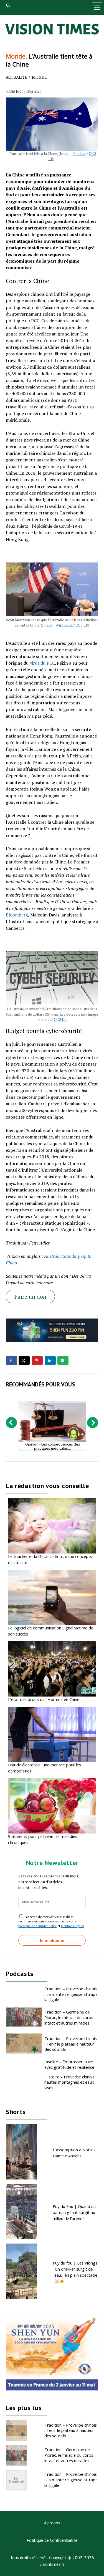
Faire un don (30, 1297)
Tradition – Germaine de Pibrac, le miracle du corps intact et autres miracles (69, 2017)
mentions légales (73, 1926)
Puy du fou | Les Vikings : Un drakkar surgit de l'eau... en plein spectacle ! (75, 2272)
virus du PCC (42, 663)
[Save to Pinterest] (37, 1360)
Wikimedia (64, 625)
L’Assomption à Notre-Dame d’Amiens (74, 2153)
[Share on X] (24, 1360)
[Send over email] (63, 1360)
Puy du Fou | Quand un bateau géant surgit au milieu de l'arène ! (74, 2212)
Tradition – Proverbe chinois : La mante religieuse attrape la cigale (71, 1994)
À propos (52, 2523)
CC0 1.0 (82, 625)
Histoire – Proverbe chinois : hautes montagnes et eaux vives (70, 2082)
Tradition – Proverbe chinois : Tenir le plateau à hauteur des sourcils (71, 2044)
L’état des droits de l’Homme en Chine (44, 1699)
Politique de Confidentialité (52, 2540)
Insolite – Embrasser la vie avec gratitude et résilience (69, 2064)
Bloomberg (17, 915)
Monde (39, 77)
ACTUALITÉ (17, 77)
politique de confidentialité (37, 1926)
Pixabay (80, 154)
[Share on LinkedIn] (50, 1360)
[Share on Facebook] (11, 1360)
